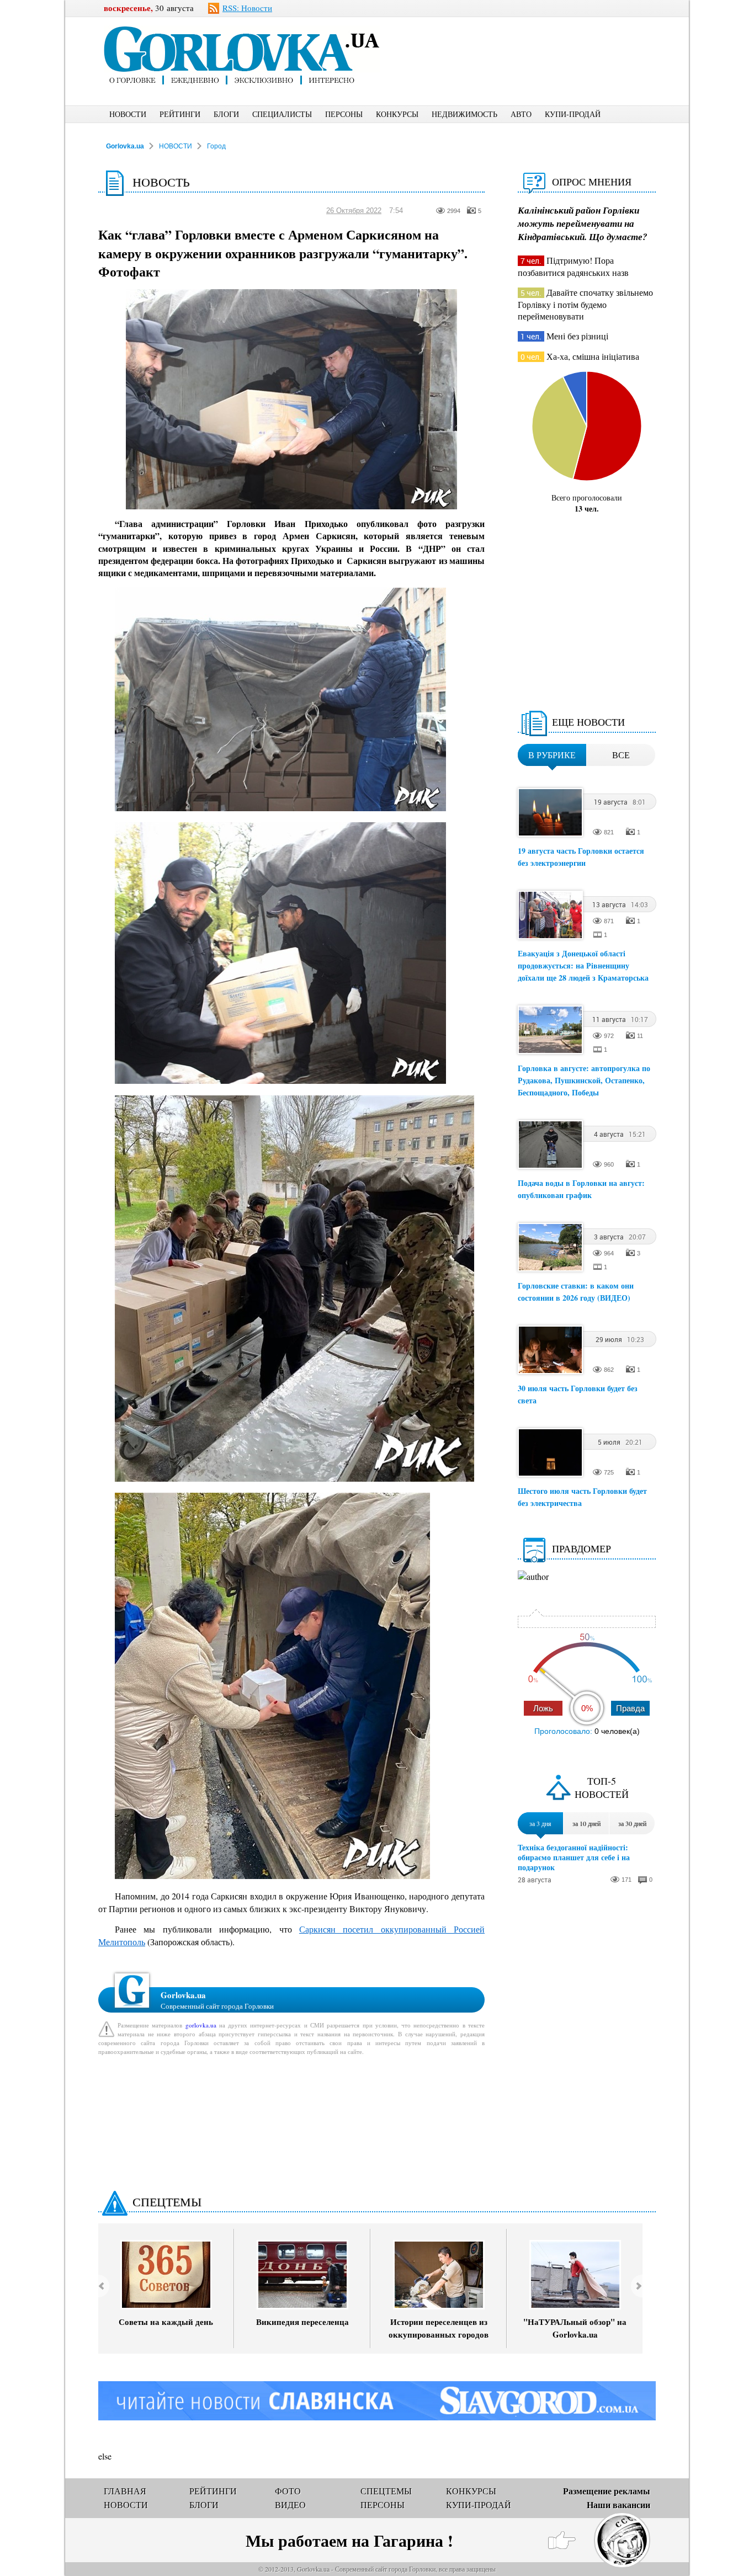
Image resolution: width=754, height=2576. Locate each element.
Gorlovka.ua (125, 146)
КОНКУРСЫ (397, 114)
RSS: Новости (247, 8)
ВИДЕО (290, 2505)
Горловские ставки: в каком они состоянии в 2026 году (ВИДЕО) (576, 1292)
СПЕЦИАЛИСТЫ (282, 114)
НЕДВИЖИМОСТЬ (464, 114)
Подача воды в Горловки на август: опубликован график (581, 1189)
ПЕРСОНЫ (344, 114)
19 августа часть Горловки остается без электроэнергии (581, 857)
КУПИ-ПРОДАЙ (573, 114)
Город (216, 146)
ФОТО (288, 2491)
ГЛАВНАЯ (125, 2491)
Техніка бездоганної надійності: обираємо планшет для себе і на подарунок (574, 1858)
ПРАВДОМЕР (582, 1548)
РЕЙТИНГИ (180, 114)
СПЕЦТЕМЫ (167, 2202)
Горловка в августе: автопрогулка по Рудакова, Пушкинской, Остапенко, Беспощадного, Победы (584, 1080)
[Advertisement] (537, 42)
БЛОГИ (226, 114)
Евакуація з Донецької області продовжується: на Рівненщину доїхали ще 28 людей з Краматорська (583, 965)
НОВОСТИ (128, 114)
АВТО (521, 114)
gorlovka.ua (201, 2025)
